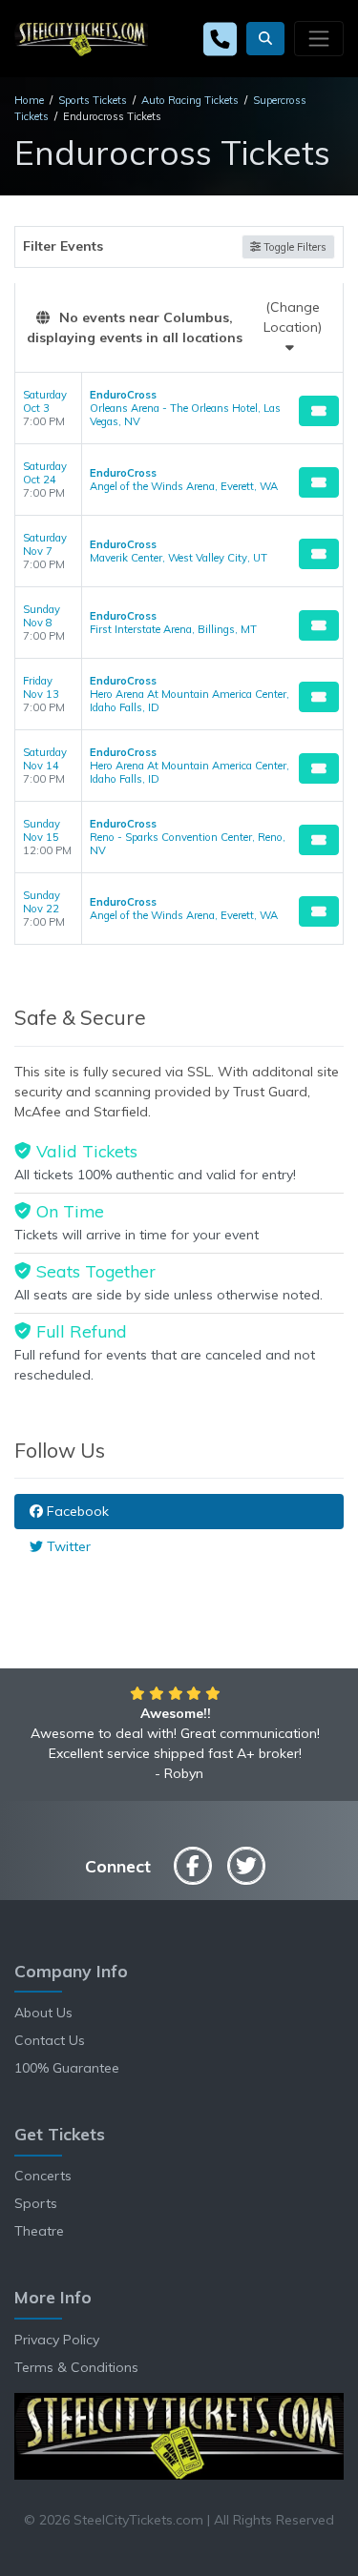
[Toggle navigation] (319, 38)
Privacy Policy (57, 2340)
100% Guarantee (67, 2068)
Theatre (39, 2231)
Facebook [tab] (76, 1511)
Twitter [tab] (67, 1546)
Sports (36, 2203)
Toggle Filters (294, 247)
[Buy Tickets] (319, 411)
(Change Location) (293, 317)
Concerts (43, 2176)
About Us (43, 2013)
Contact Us (50, 2040)
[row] (179, 409)
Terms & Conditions (76, 2367)
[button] (265, 39)
